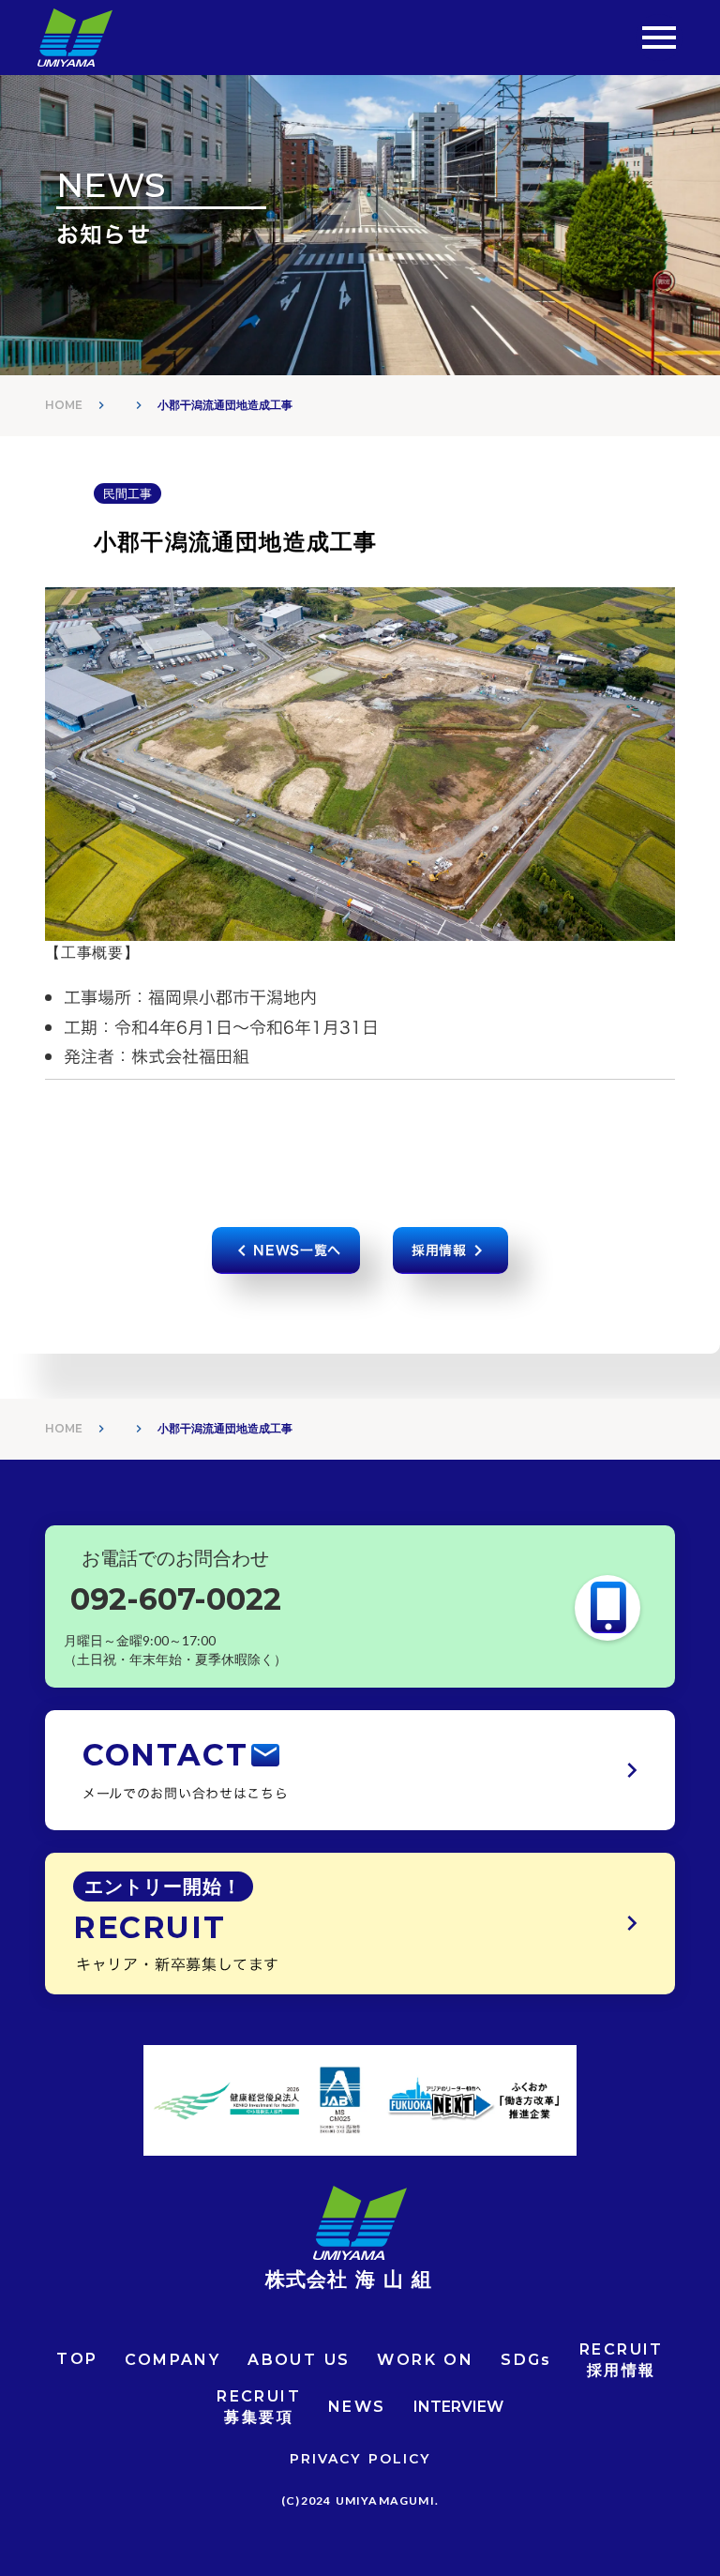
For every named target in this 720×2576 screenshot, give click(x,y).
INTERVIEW (458, 2407)
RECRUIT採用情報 (622, 2360)
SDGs (526, 2360)
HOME (64, 405)
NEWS (357, 2407)
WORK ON (425, 2360)
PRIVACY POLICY (360, 2459)
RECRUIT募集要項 (259, 2407)
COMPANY (172, 2360)
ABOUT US (299, 2360)
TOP (77, 2359)
